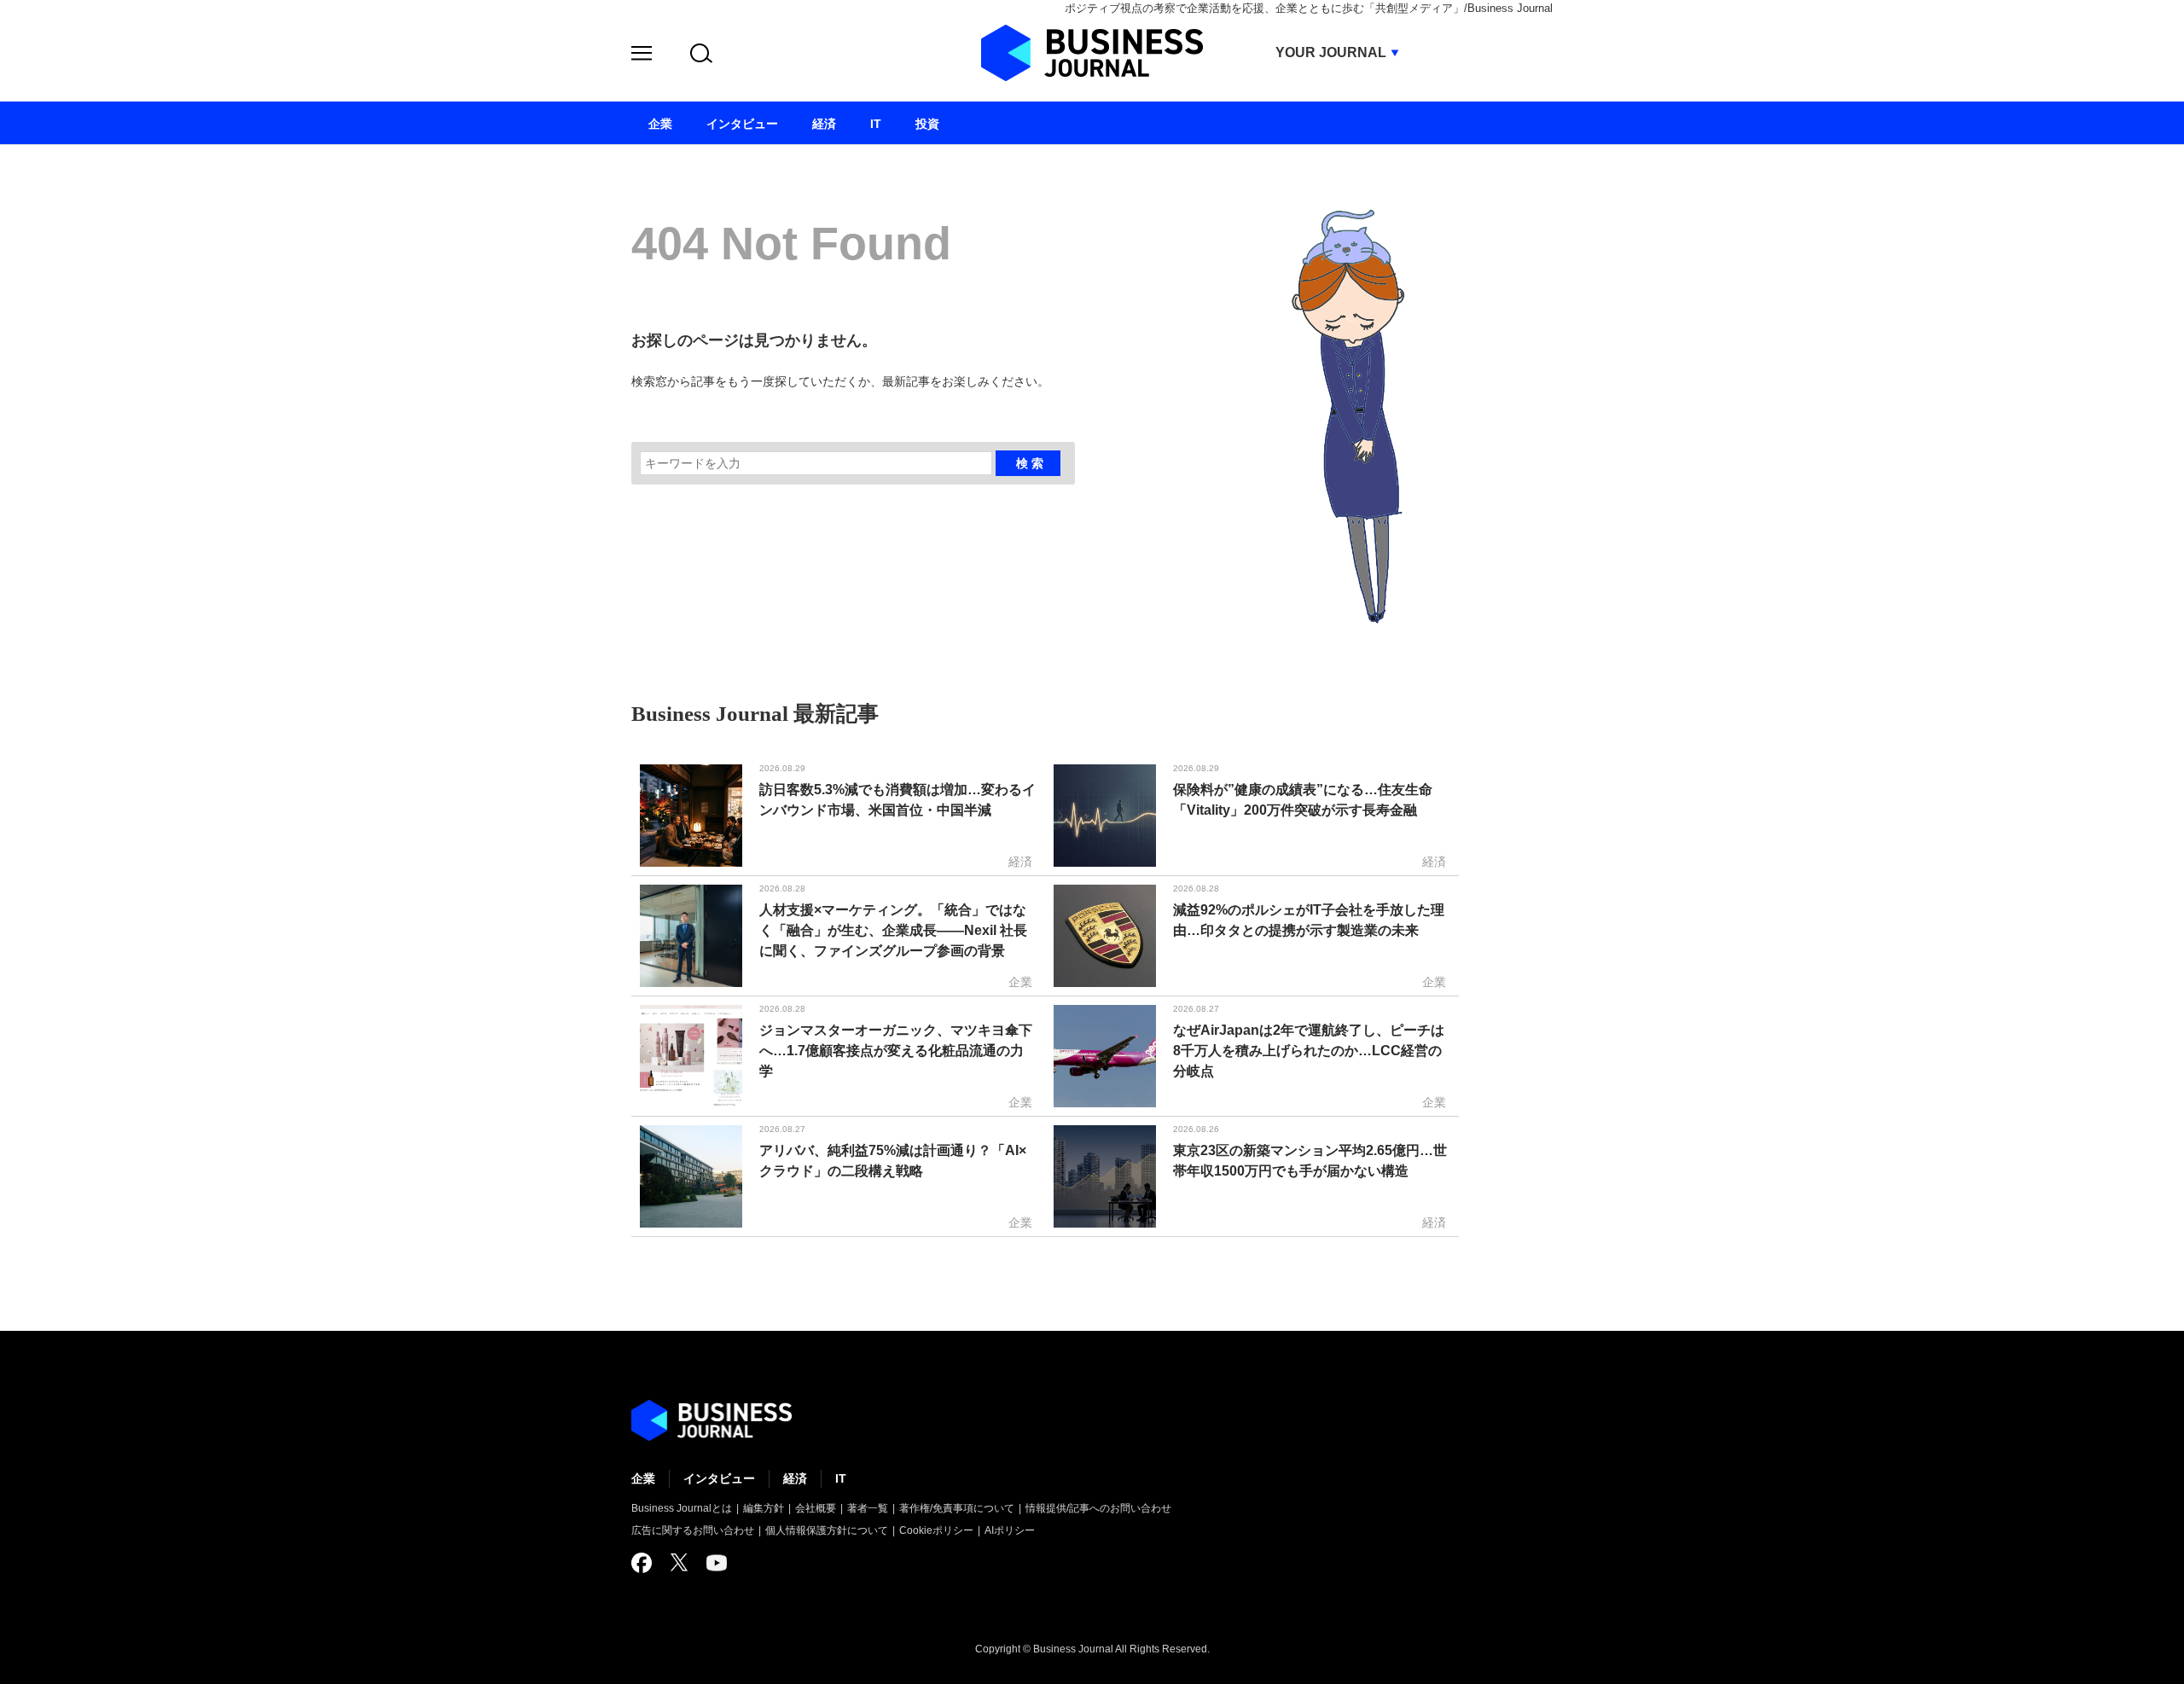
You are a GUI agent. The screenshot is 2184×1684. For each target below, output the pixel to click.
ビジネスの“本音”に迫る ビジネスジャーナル (712, 1420)
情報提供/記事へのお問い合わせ (1098, 1508)
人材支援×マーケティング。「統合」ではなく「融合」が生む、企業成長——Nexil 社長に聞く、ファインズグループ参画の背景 (893, 930)
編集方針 (764, 1508)
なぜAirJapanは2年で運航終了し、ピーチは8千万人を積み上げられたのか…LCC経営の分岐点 (1309, 1051)
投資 (927, 124)
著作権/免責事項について (957, 1508)
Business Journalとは (682, 1508)
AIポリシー (1010, 1530)
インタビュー (719, 1478)
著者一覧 (868, 1508)
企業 (643, 1478)
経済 (795, 1478)
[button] (642, 56)
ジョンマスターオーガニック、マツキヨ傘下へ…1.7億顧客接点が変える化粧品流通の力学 (896, 1051)
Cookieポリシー (936, 1530)
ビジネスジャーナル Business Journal (1092, 53)
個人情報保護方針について (827, 1530)
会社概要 (816, 1508)
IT (841, 1478)
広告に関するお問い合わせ (693, 1530)
